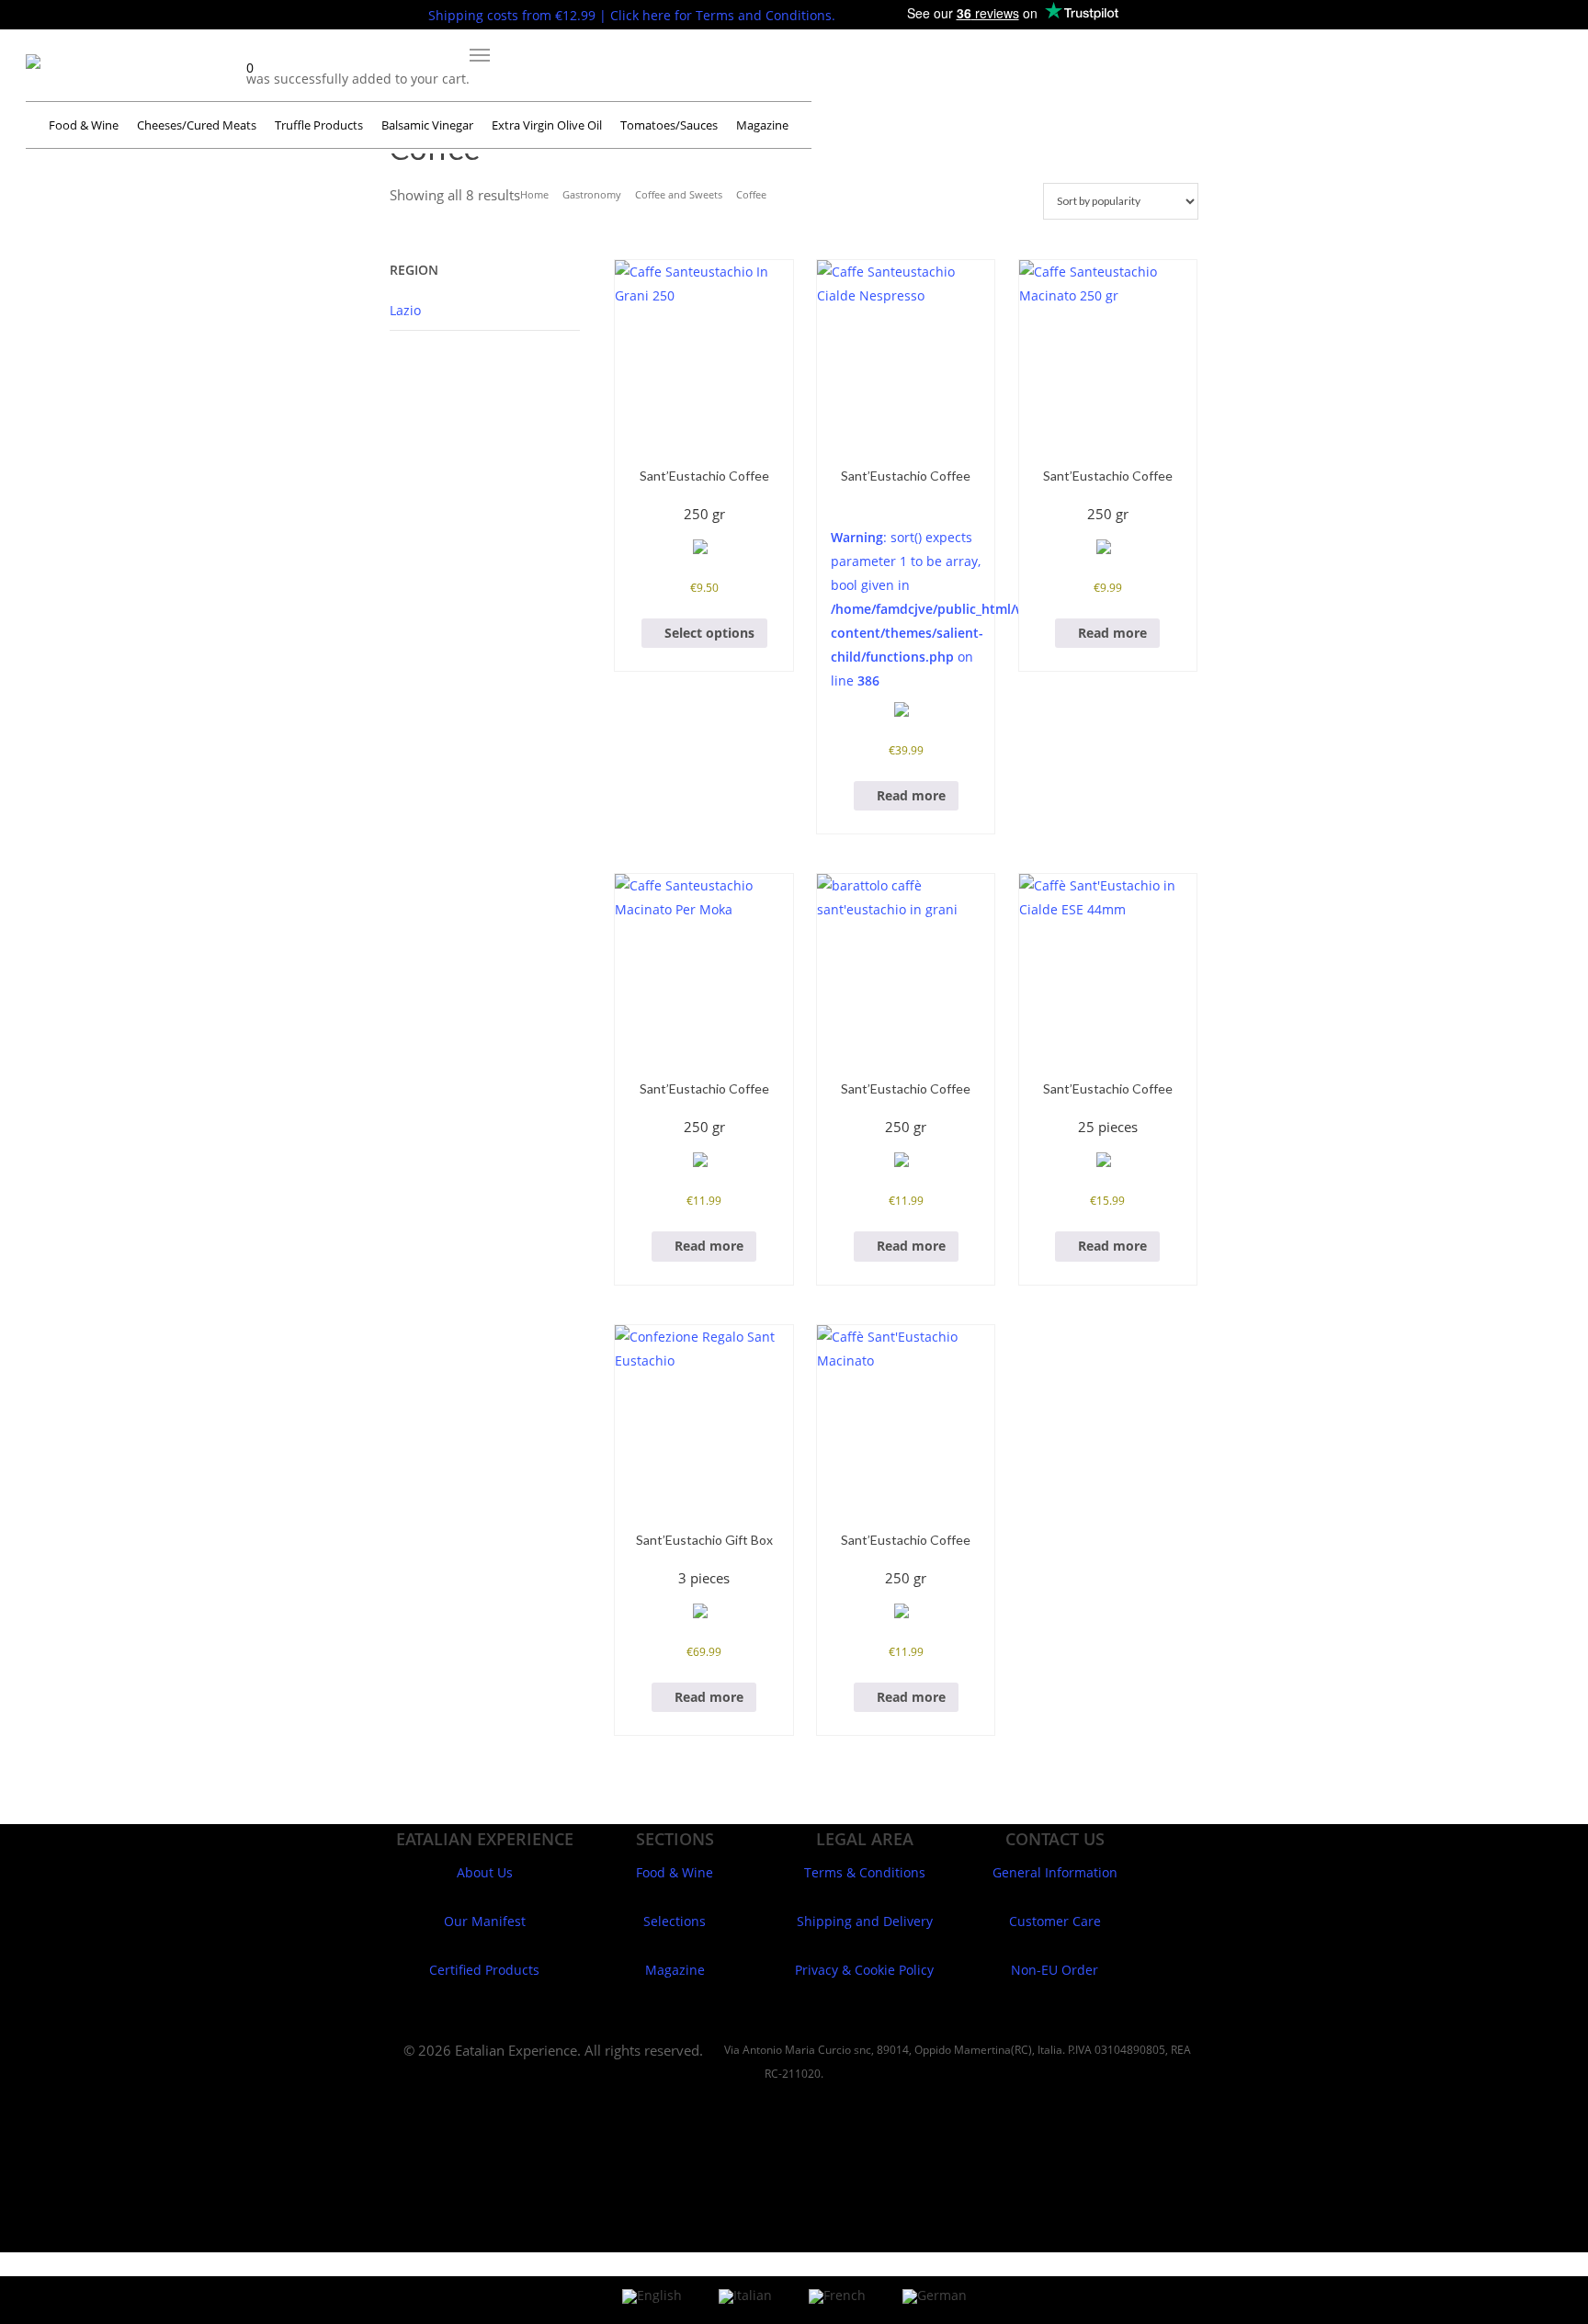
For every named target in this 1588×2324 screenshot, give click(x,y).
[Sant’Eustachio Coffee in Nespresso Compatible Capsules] (906, 349)
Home (534, 194)
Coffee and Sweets (679, 194)
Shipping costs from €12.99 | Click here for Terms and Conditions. (632, 15)
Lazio (405, 310)
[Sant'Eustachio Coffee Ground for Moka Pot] (1108, 349)
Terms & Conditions (865, 1872)
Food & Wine (675, 1872)
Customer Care (1055, 1921)
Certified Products (484, 1970)
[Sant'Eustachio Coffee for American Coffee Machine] (906, 1414)
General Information (1055, 1872)
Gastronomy (592, 194)
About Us (485, 1872)
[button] (480, 55)
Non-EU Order (1055, 1970)
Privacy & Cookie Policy (864, 1970)
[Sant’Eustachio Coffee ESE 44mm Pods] (1108, 963)
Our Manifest (485, 1921)
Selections (675, 1921)
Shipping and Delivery (865, 1921)
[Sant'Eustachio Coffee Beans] (703, 349)
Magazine (675, 1970)
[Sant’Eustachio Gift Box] (703, 1414)
